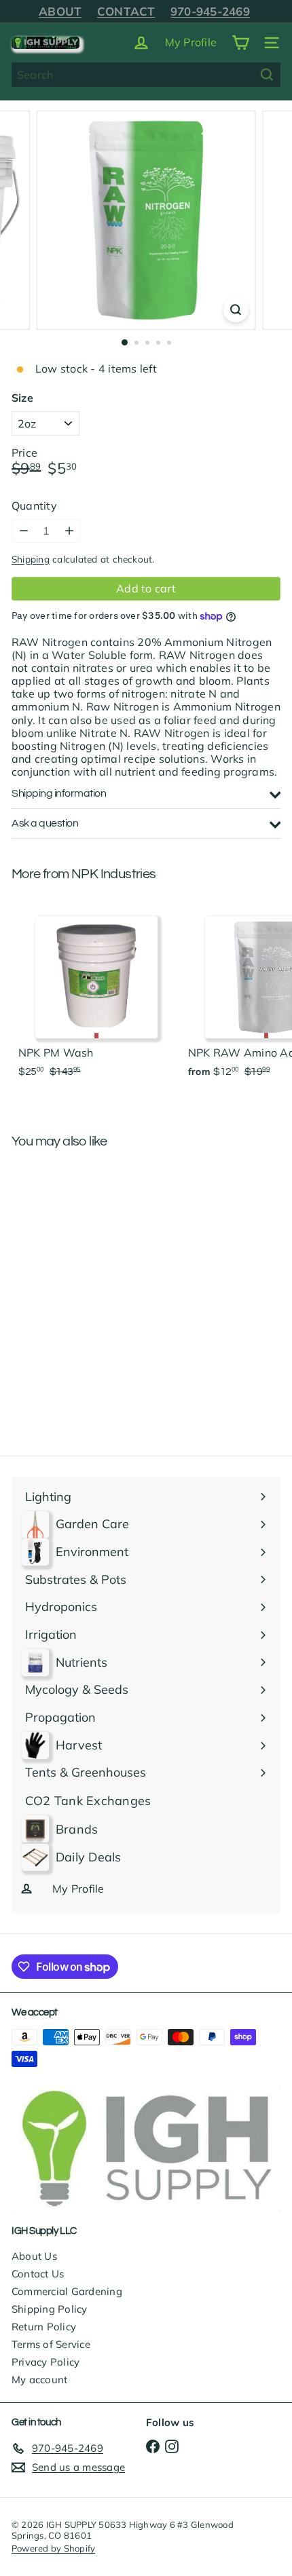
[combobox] (146, 75)
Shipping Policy (50, 2309)
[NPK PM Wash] (96, 993)
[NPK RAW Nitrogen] (96, 1260)
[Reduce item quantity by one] (23, 531)
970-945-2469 (210, 11)
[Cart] (240, 43)
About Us (34, 2256)
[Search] (267, 75)
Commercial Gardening (67, 2291)
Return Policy (44, 2327)
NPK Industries (114, 874)
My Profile (191, 42)
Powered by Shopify (53, 2548)
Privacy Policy (45, 2362)
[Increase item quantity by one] (69, 531)
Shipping (31, 559)
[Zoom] (235, 310)
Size (22, 398)
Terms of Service (51, 2344)
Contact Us (38, 2274)
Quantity (34, 506)
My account (39, 2380)
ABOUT (60, 11)
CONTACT (126, 11)
